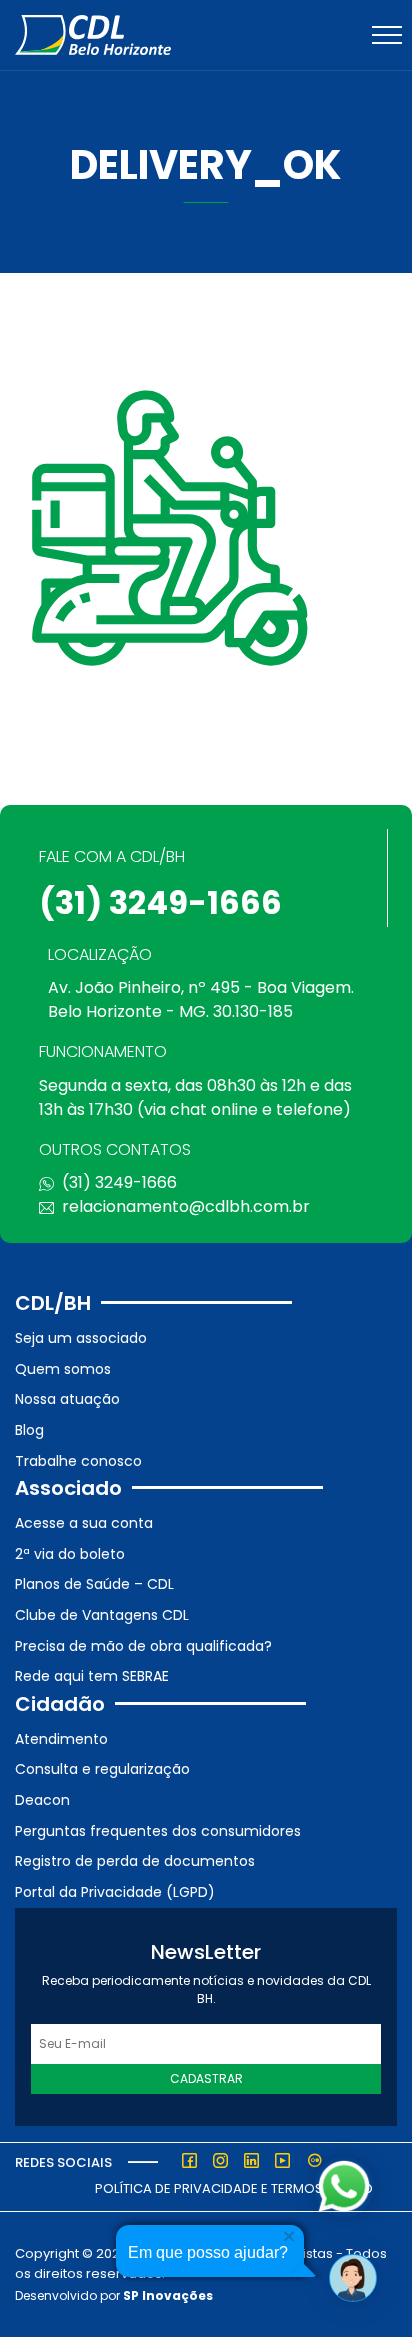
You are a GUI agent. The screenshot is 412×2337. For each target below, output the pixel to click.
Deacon (42, 1800)
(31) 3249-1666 (160, 902)
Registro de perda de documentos (135, 1861)
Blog (29, 1430)
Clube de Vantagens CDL (102, 1615)
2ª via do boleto (70, 1554)
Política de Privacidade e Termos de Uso (234, 2188)
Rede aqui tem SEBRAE (92, 1676)
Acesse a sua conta (84, 1523)
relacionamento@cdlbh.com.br (186, 1206)
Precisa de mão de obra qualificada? (143, 1646)
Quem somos (63, 1369)
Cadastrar (206, 2078)
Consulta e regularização (102, 1769)
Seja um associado (81, 1338)
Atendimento (61, 1739)
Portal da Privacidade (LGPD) (115, 1892)
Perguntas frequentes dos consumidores (158, 1831)
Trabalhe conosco (78, 1461)
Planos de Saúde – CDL (94, 1584)
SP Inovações (168, 2295)
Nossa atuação (67, 1399)
